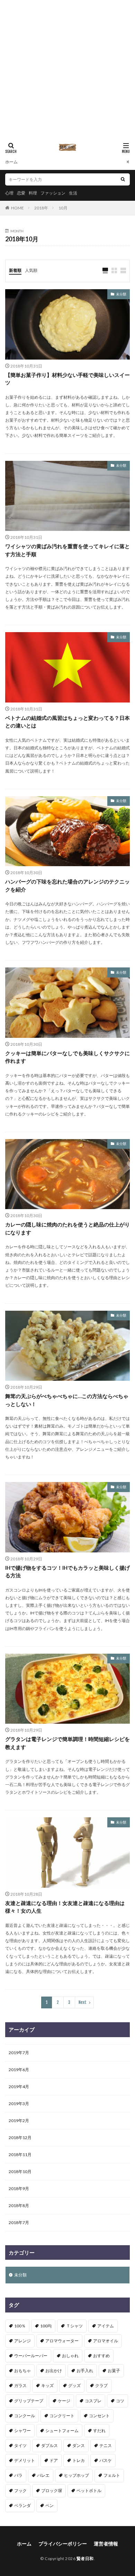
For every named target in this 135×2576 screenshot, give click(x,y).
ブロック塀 (52, 2491)
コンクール (25, 2416)
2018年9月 (19, 2189)
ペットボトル (89, 2491)
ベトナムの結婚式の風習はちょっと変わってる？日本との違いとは (67, 722)
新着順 (15, 270)
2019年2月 (19, 2121)
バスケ (106, 2460)
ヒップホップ (76, 2475)
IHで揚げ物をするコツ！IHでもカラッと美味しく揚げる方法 (67, 1572)
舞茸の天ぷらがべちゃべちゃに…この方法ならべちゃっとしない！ (67, 1400)
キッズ (47, 2385)
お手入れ (85, 2371)
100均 (46, 2326)
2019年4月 (19, 2087)
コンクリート (62, 2416)
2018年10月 (20, 2172)
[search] (123, 179)
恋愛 (21, 193)
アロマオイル (106, 2341)
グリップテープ (29, 2401)
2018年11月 (20, 2155)
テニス (106, 2445)
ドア (54, 2460)
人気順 (31, 270)
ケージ (64, 2401)
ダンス (79, 2445)
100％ (20, 2326)
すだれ (99, 2431)
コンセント (99, 2416)
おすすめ (101, 2356)
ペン (49, 2505)
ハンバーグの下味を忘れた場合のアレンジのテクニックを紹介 (67, 885)
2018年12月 (20, 2138)
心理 (9, 193)
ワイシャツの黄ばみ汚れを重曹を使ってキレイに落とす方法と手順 (67, 550)
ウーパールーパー (31, 2356)
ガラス (20, 2385)
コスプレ (93, 2401)
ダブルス (49, 2445)
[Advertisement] (67, 68)
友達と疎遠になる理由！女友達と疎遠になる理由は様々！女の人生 (65, 1907)
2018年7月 (19, 2222)
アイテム (106, 2326)
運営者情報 (106, 2544)
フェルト (112, 2475)
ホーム (11, 162)
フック (20, 2491)
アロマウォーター (62, 2341)
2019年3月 (19, 2104)
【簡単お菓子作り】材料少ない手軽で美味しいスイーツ (67, 379)
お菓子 (114, 2371)
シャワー (22, 2431)
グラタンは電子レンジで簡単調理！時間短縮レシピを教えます (67, 1743)
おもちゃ (22, 2371)
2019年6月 (19, 2070)
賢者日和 (85, 2558)
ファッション (53, 193)
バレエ (43, 2475)
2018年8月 (19, 2205)
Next (83, 2002)
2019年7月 (19, 2053)
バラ (18, 2475)
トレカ (79, 2460)
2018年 (41, 208)
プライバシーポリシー (63, 2544)
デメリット (25, 2460)
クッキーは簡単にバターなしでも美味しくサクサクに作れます (67, 1057)
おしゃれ (70, 2356)
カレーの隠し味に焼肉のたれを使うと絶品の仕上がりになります (67, 1228)
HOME (17, 208)
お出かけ (54, 2371)
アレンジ (22, 2341)
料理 (33, 193)
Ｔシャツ (74, 2326)
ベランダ (22, 2505)
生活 (73, 193)
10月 (63, 208)
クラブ (101, 2385)
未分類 (121, 294)
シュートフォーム (62, 2431)
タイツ (20, 2445)
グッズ (74, 2385)
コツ (120, 2401)
